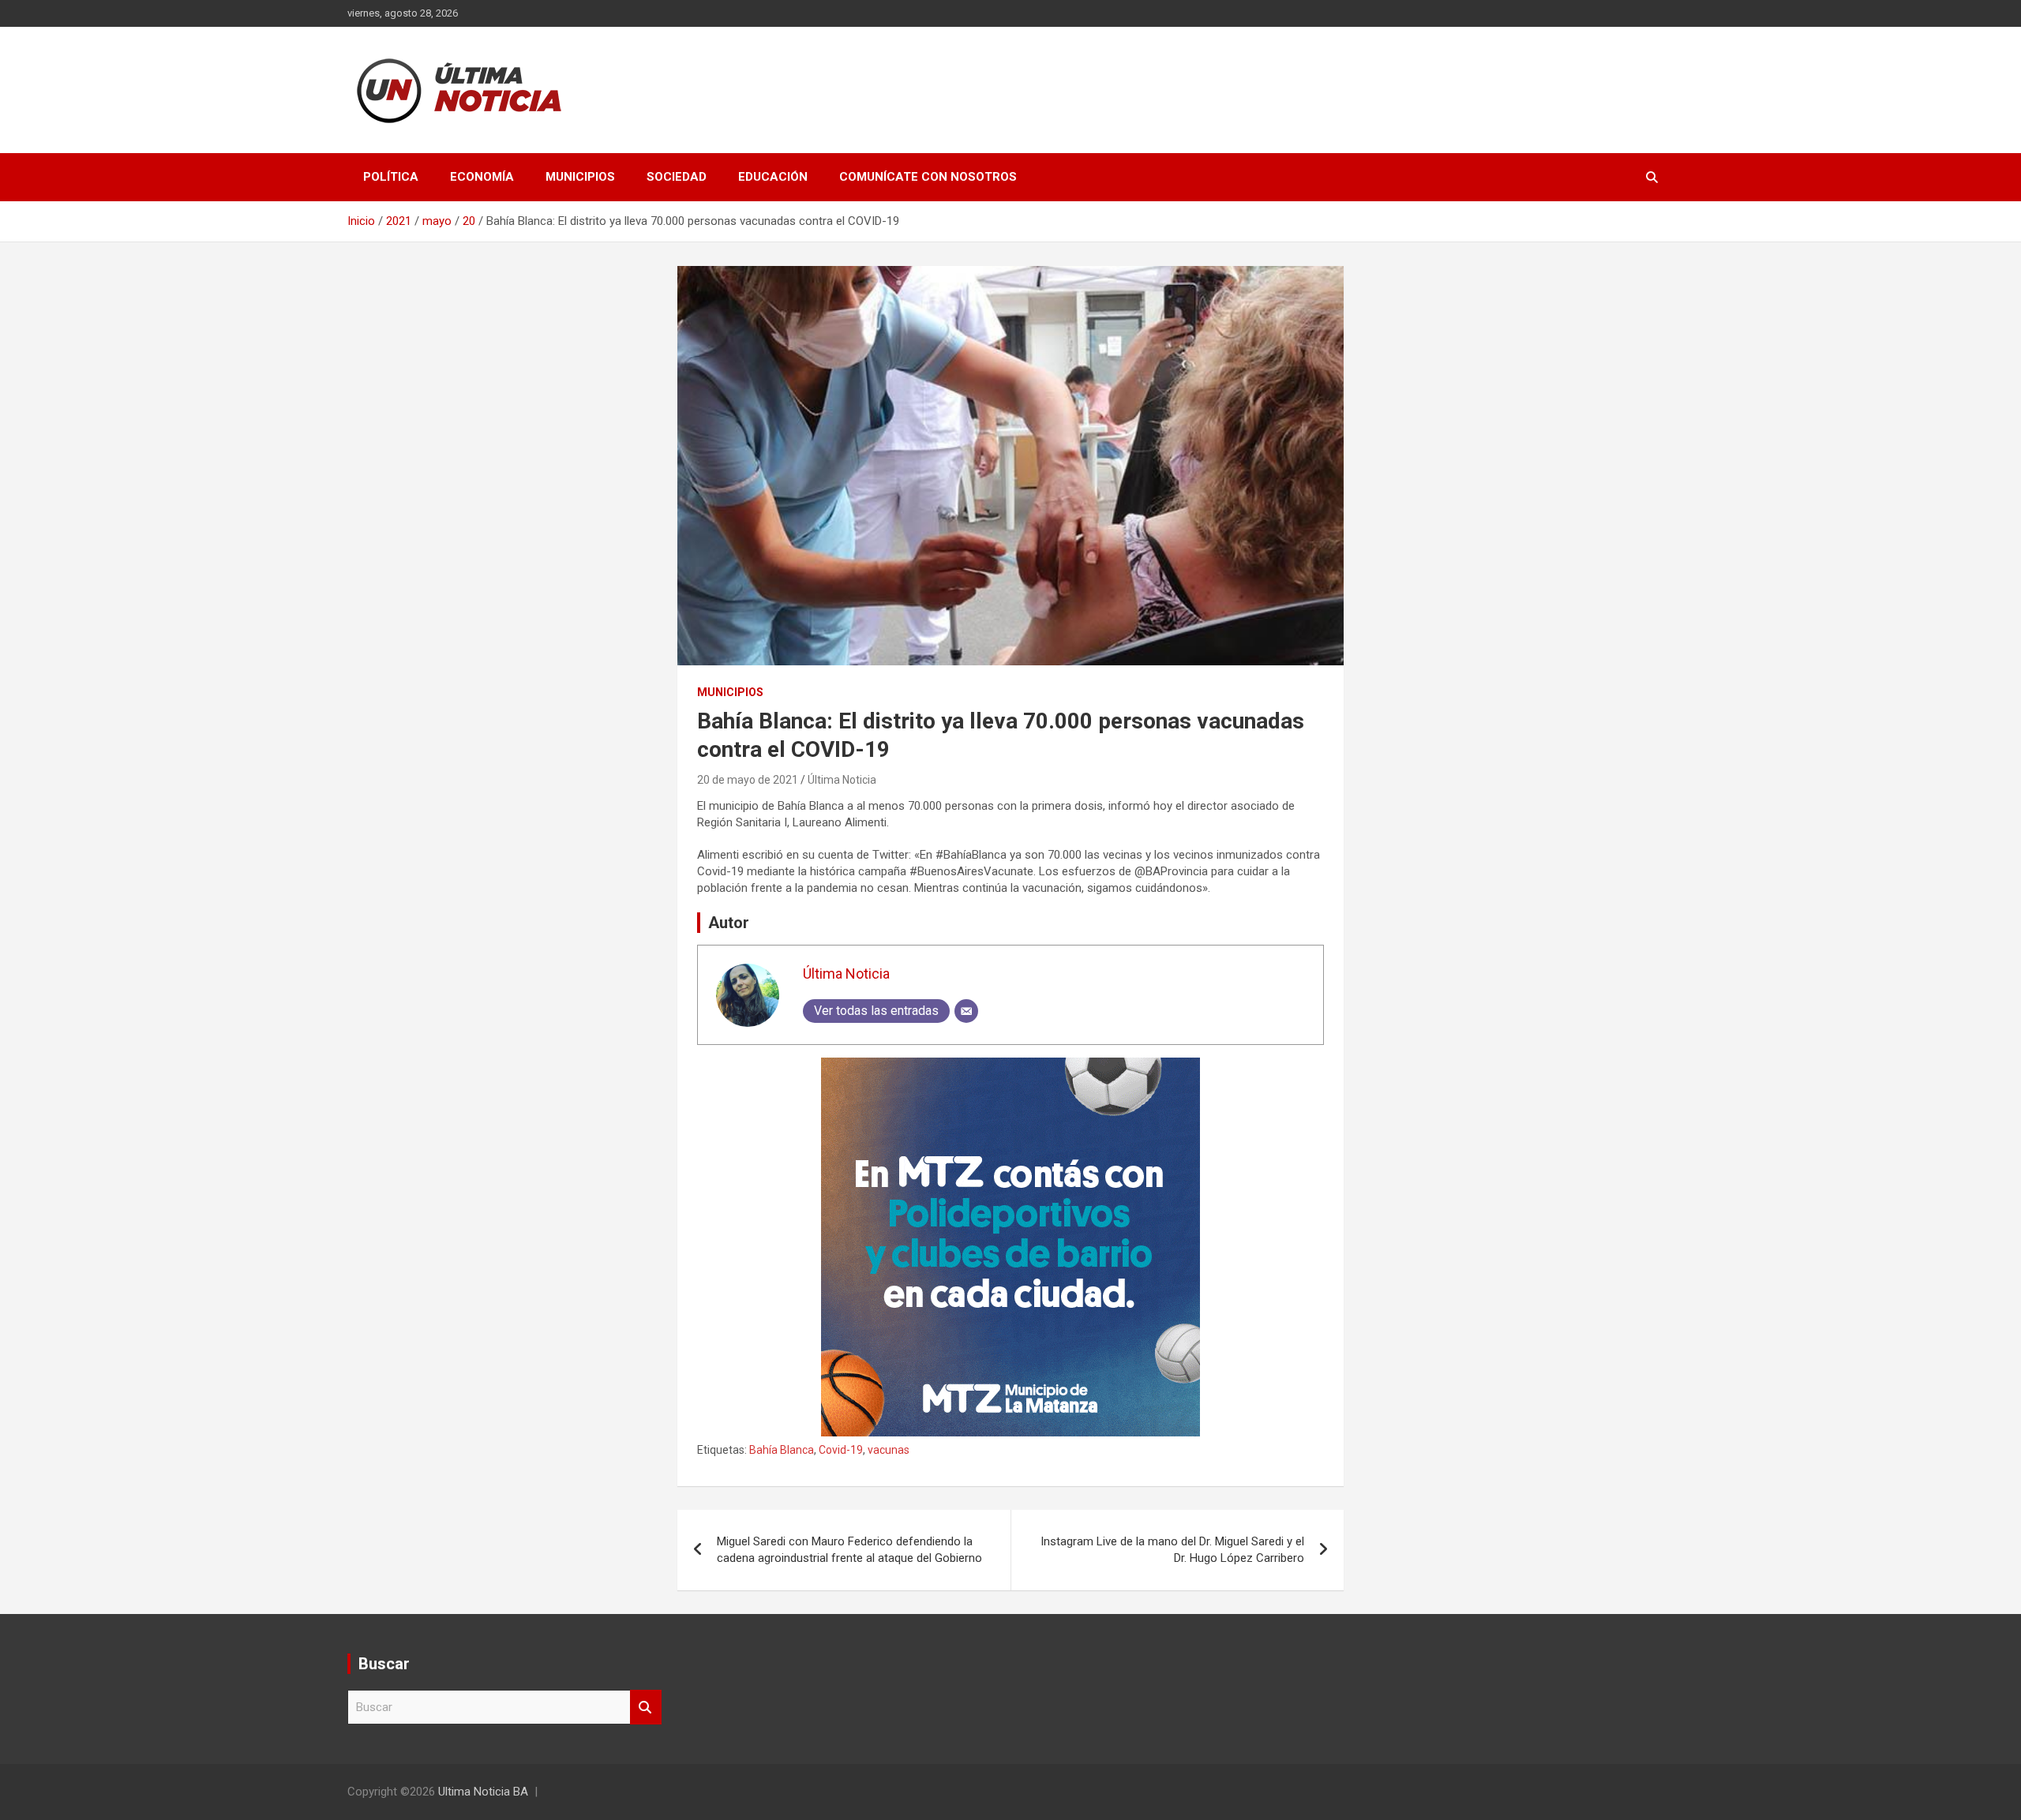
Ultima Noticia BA (483, 1792)
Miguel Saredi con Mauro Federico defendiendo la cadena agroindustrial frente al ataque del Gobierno (849, 1550)
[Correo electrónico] (966, 1011)
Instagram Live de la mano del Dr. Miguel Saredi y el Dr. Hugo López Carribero (1172, 1550)
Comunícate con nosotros (928, 177)
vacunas (889, 1450)
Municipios (580, 177)
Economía (482, 177)
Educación (773, 177)
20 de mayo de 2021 (748, 780)
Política (391, 177)
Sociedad (677, 177)
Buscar (646, 1708)
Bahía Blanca (782, 1450)
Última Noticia (842, 780)
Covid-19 (841, 1450)
